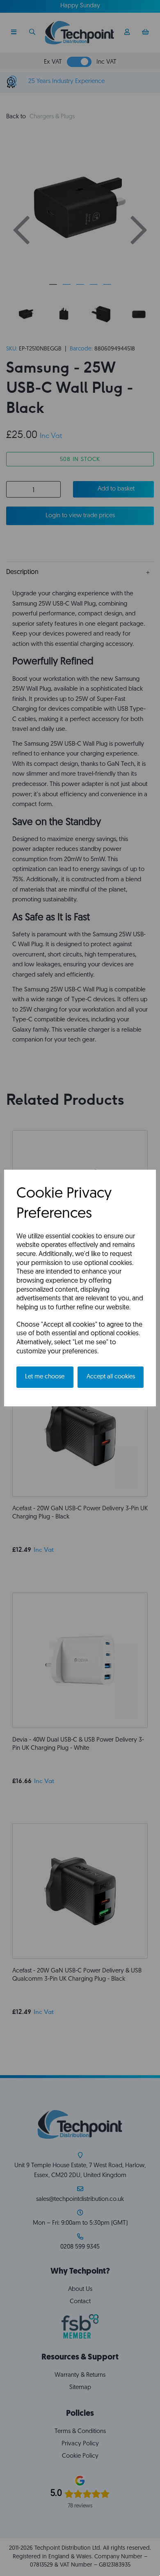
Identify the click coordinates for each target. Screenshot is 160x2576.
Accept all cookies (111, 1377)
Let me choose (45, 1377)
